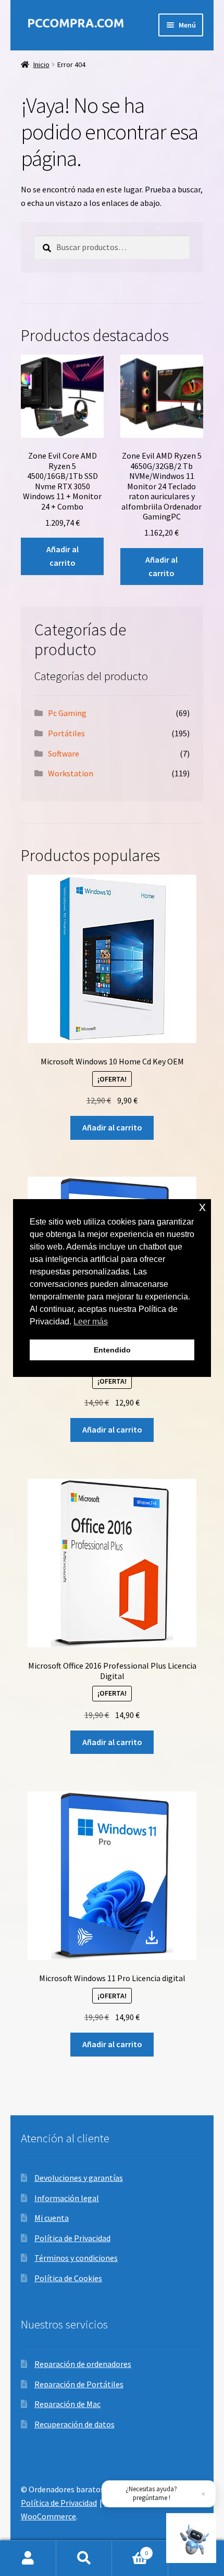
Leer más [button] (91, 1322)
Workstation (71, 773)
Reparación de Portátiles (79, 2384)
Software (64, 753)
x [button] (202, 1207)
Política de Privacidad (72, 2238)
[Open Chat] (191, 2538)
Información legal (67, 2198)
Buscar (84, 2558)
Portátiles (66, 733)
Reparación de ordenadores (83, 2364)
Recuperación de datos (74, 2424)
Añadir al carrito (63, 556)
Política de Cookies (68, 2278)
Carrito (130, 2549)
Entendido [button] (112, 1350)
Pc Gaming (67, 713)
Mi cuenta (52, 2218)
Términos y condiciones (76, 2258)
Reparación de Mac (67, 2404)
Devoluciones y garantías (79, 2178)
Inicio (41, 64)
